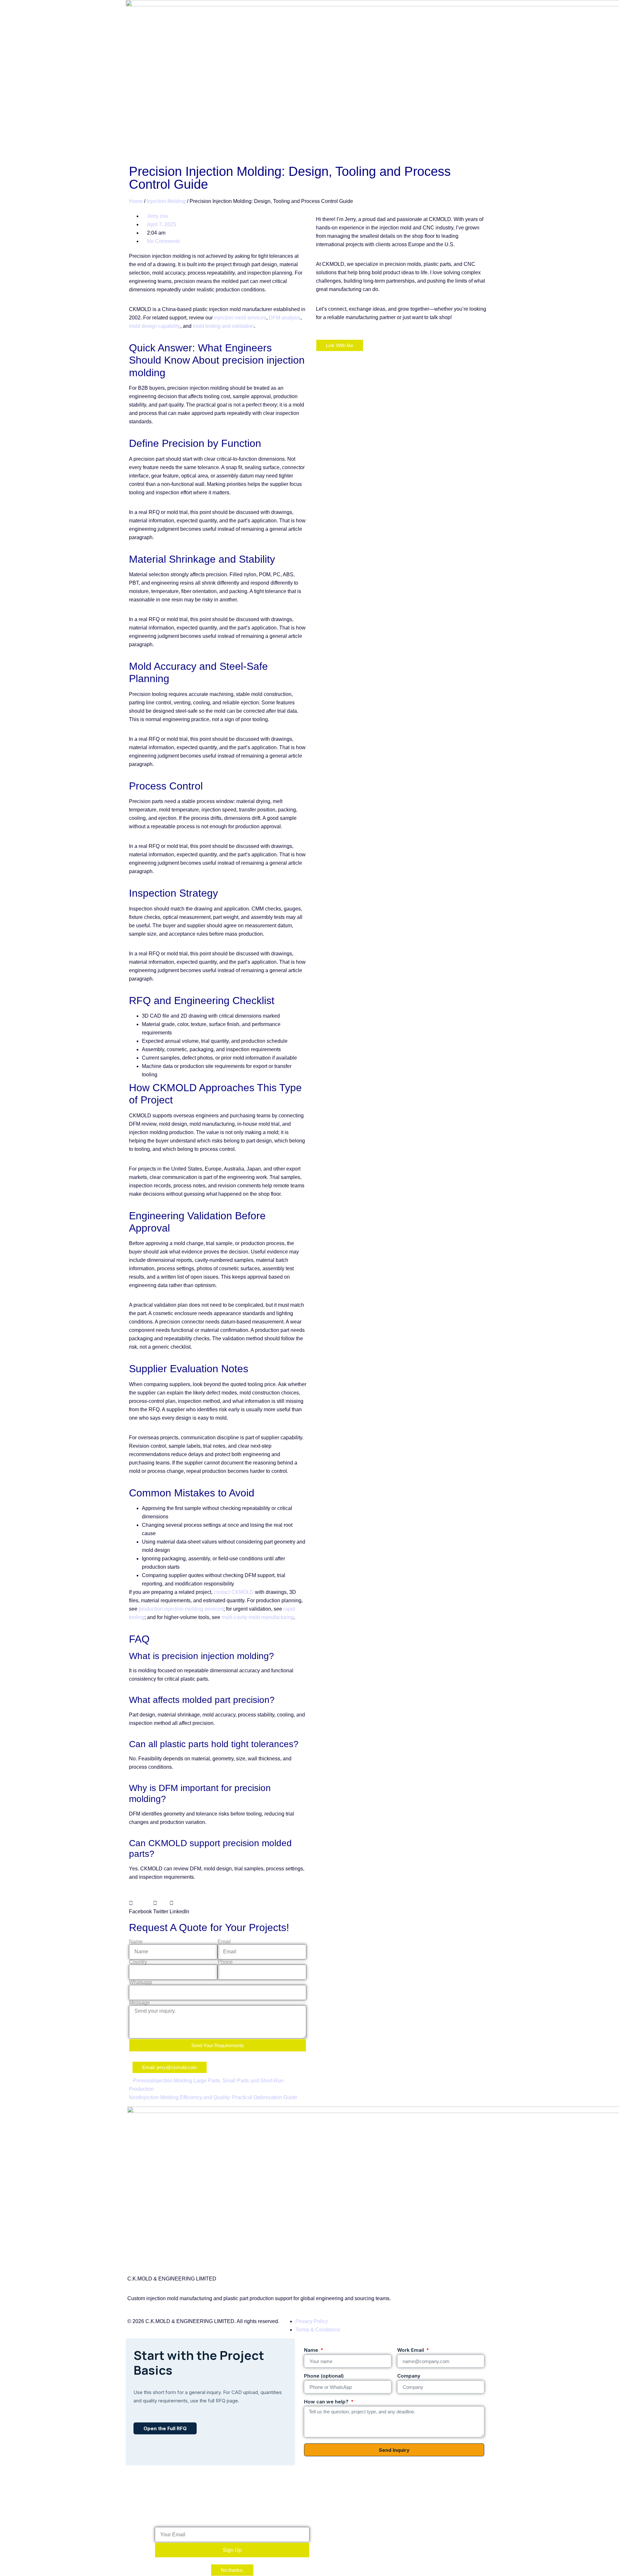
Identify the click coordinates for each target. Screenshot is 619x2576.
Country (138, 1962)
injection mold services (240, 318)
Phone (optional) (324, 2376)
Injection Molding (166, 201)
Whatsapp (141, 1982)
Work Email (411, 2350)
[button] (140, 1907)
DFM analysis (285, 318)
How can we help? (327, 2402)
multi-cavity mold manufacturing (258, 1617)
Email (224, 1942)
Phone (225, 1962)
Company (409, 2376)
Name (136, 1942)
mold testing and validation (223, 326)
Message (139, 2003)
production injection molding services (181, 1609)
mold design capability (155, 326)
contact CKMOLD (234, 1592)
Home (136, 201)
